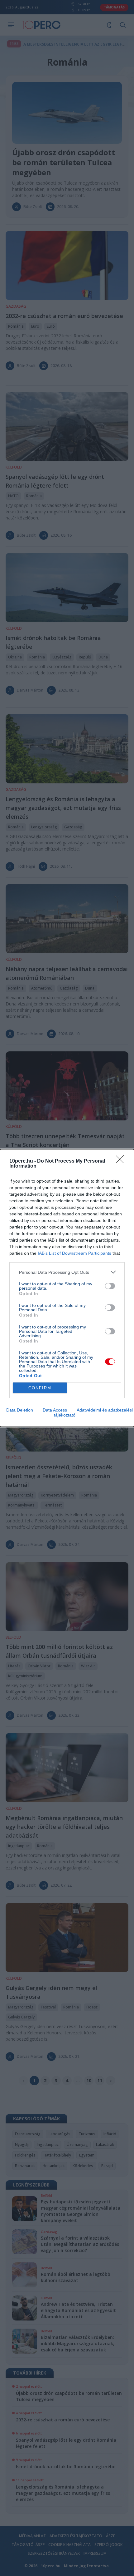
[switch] (110, 1286)
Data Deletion (20, 1410)
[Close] (122, 1161)
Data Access (55, 1410)
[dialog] (67, 1288)
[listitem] (67, 1272)
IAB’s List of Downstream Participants (74, 1253)
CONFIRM (40, 1388)
